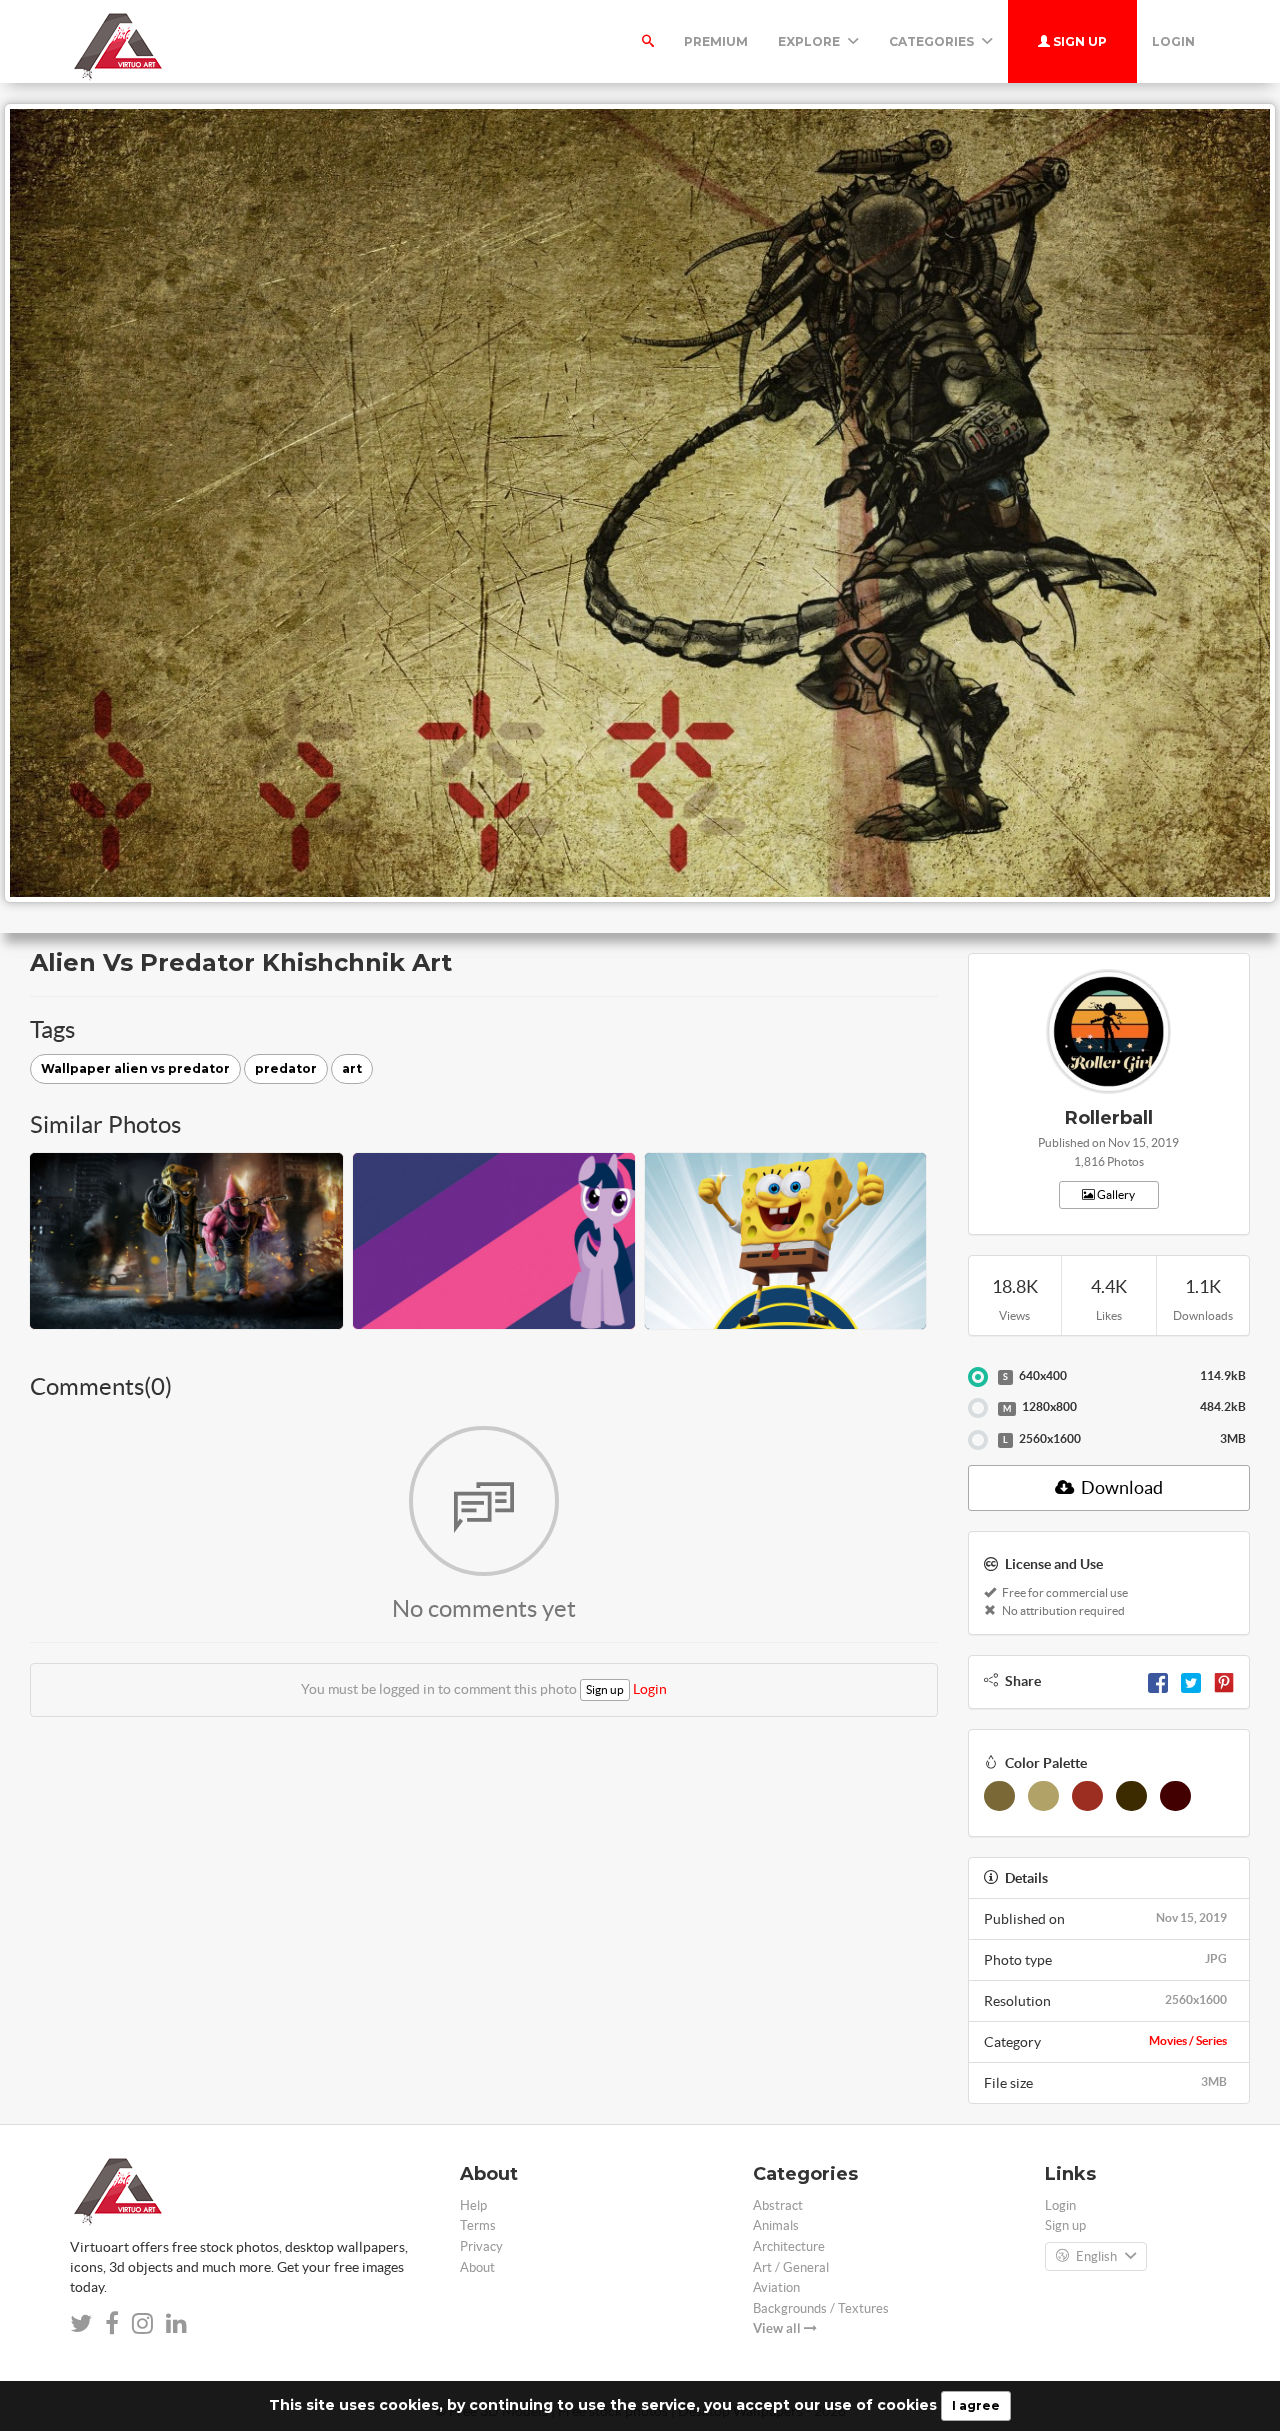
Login (1173, 41)
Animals (776, 2225)
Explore (810, 41)
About (477, 2267)
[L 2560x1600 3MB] (978, 1440)
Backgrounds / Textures (821, 2308)
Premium (716, 41)
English (1096, 2256)
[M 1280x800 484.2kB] (978, 1408)
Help (473, 2205)
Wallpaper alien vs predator (135, 1068)
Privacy (481, 2246)
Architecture (789, 2246)
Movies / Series (1188, 2040)
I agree (976, 2405)
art (352, 1068)
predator (286, 1068)
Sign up (1078, 41)
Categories (933, 41)
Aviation (776, 2287)
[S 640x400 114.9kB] (978, 1377)
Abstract (778, 2205)
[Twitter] (1191, 1681)
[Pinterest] (1224, 1681)
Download (1120, 1487)
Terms (478, 2225)
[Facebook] (1158, 1681)
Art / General (791, 2267)
